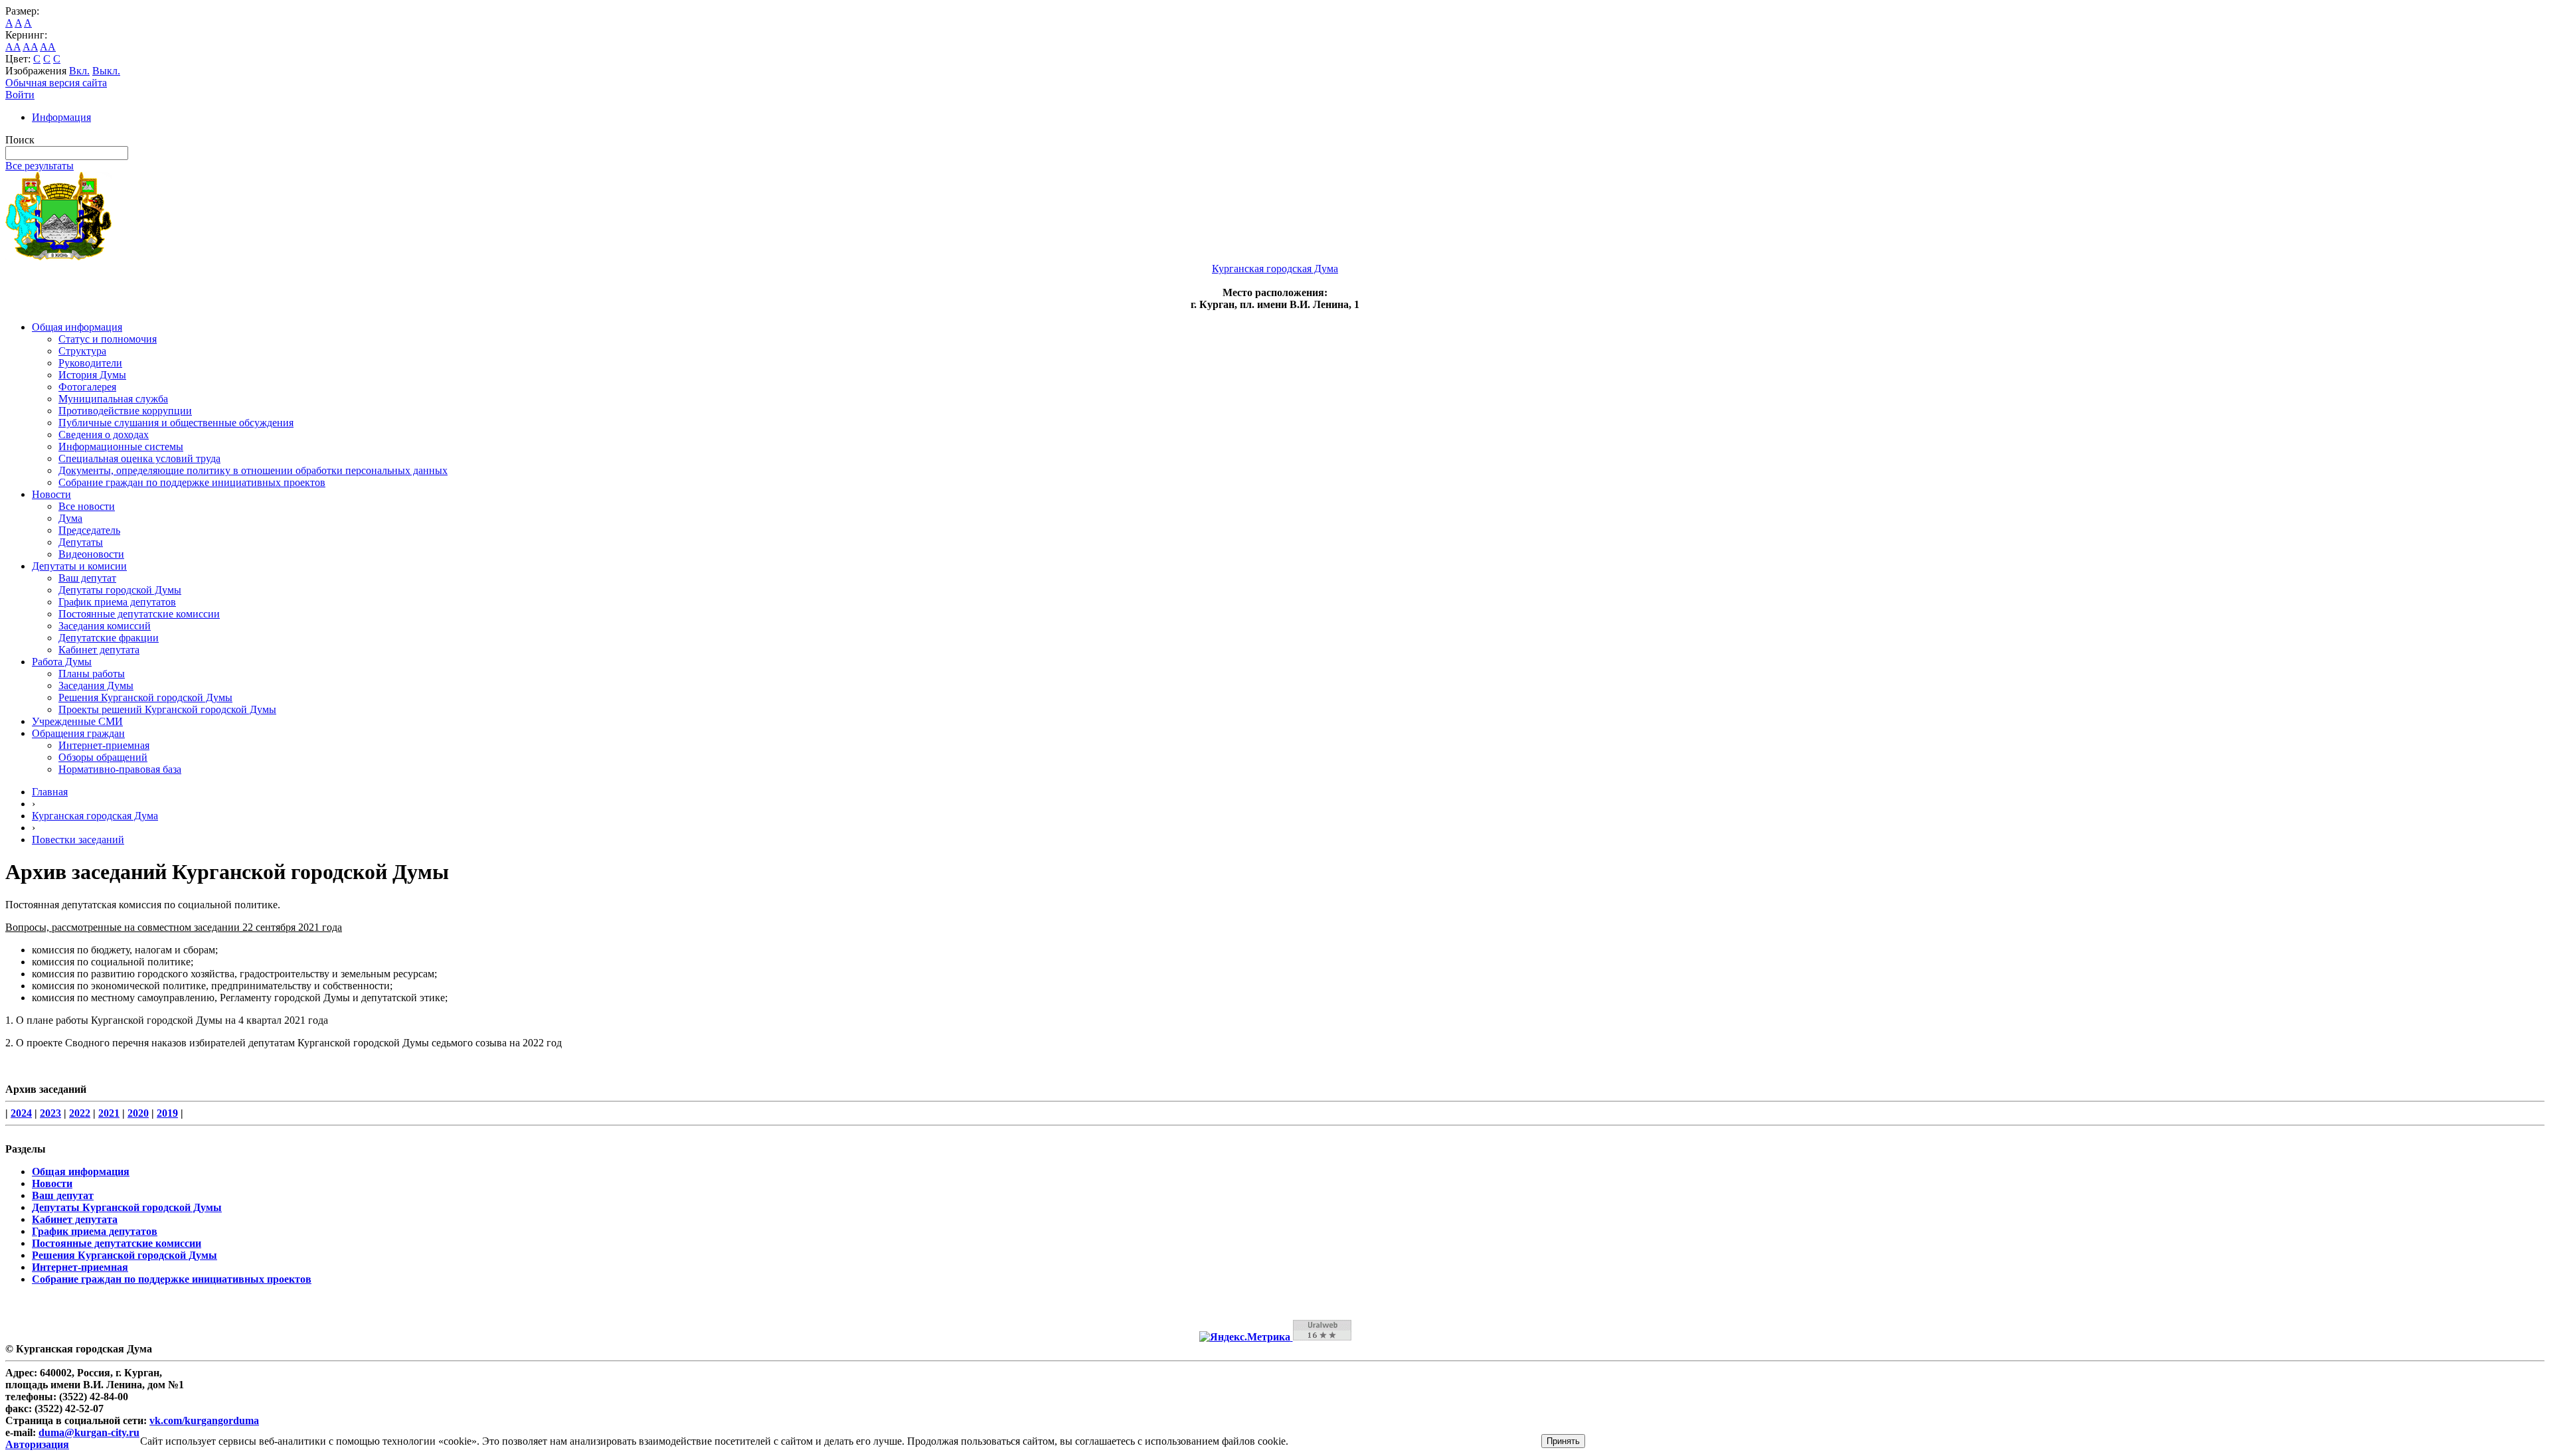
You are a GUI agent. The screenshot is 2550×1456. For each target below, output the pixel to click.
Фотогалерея (87, 387)
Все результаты (40, 166)
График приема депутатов (117, 602)
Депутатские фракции (109, 638)
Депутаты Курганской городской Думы (127, 1207)
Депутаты (81, 542)
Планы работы (92, 674)
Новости (51, 494)
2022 (80, 1113)
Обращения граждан (78, 733)
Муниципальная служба (113, 399)
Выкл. (106, 71)
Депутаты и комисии (79, 566)
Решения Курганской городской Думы (145, 697)
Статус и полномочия (108, 339)
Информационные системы (121, 446)
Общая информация (77, 327)
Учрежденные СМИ (77, 721)
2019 (167, 1113)
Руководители (90, 363)
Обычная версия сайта (56, 83)
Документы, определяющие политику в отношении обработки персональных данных (253, 470)
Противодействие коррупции (125, 411)
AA (13, 47)
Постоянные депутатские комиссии (139, 614)
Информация (61, 117)
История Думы (92, 375)
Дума (70, 518)
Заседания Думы (96, 686)
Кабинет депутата (99, 650)
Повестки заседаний (78, 840)
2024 (21, 1113)
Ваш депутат (87, 578)
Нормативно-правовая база (120, 769)
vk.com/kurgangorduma (204, 1420)
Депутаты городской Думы (120, 590)
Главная (50, 792)
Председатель (89, 530)
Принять (1563, 1441)
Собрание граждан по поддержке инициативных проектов (192, 482)
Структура (82, 351)
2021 (109, 1113)
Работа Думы (62, 662)
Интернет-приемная (104, 745)
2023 (50, 1113)
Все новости (87, 506)
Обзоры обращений (103, 757)
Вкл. (79, 71)
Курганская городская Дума (95, 816)
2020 (138, 1113)
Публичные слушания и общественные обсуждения (176, 423)
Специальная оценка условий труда (139, 458)
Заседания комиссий (105, 626)
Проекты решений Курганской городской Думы (167, 709)
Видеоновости (91, 554)
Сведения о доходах (104, 435)
